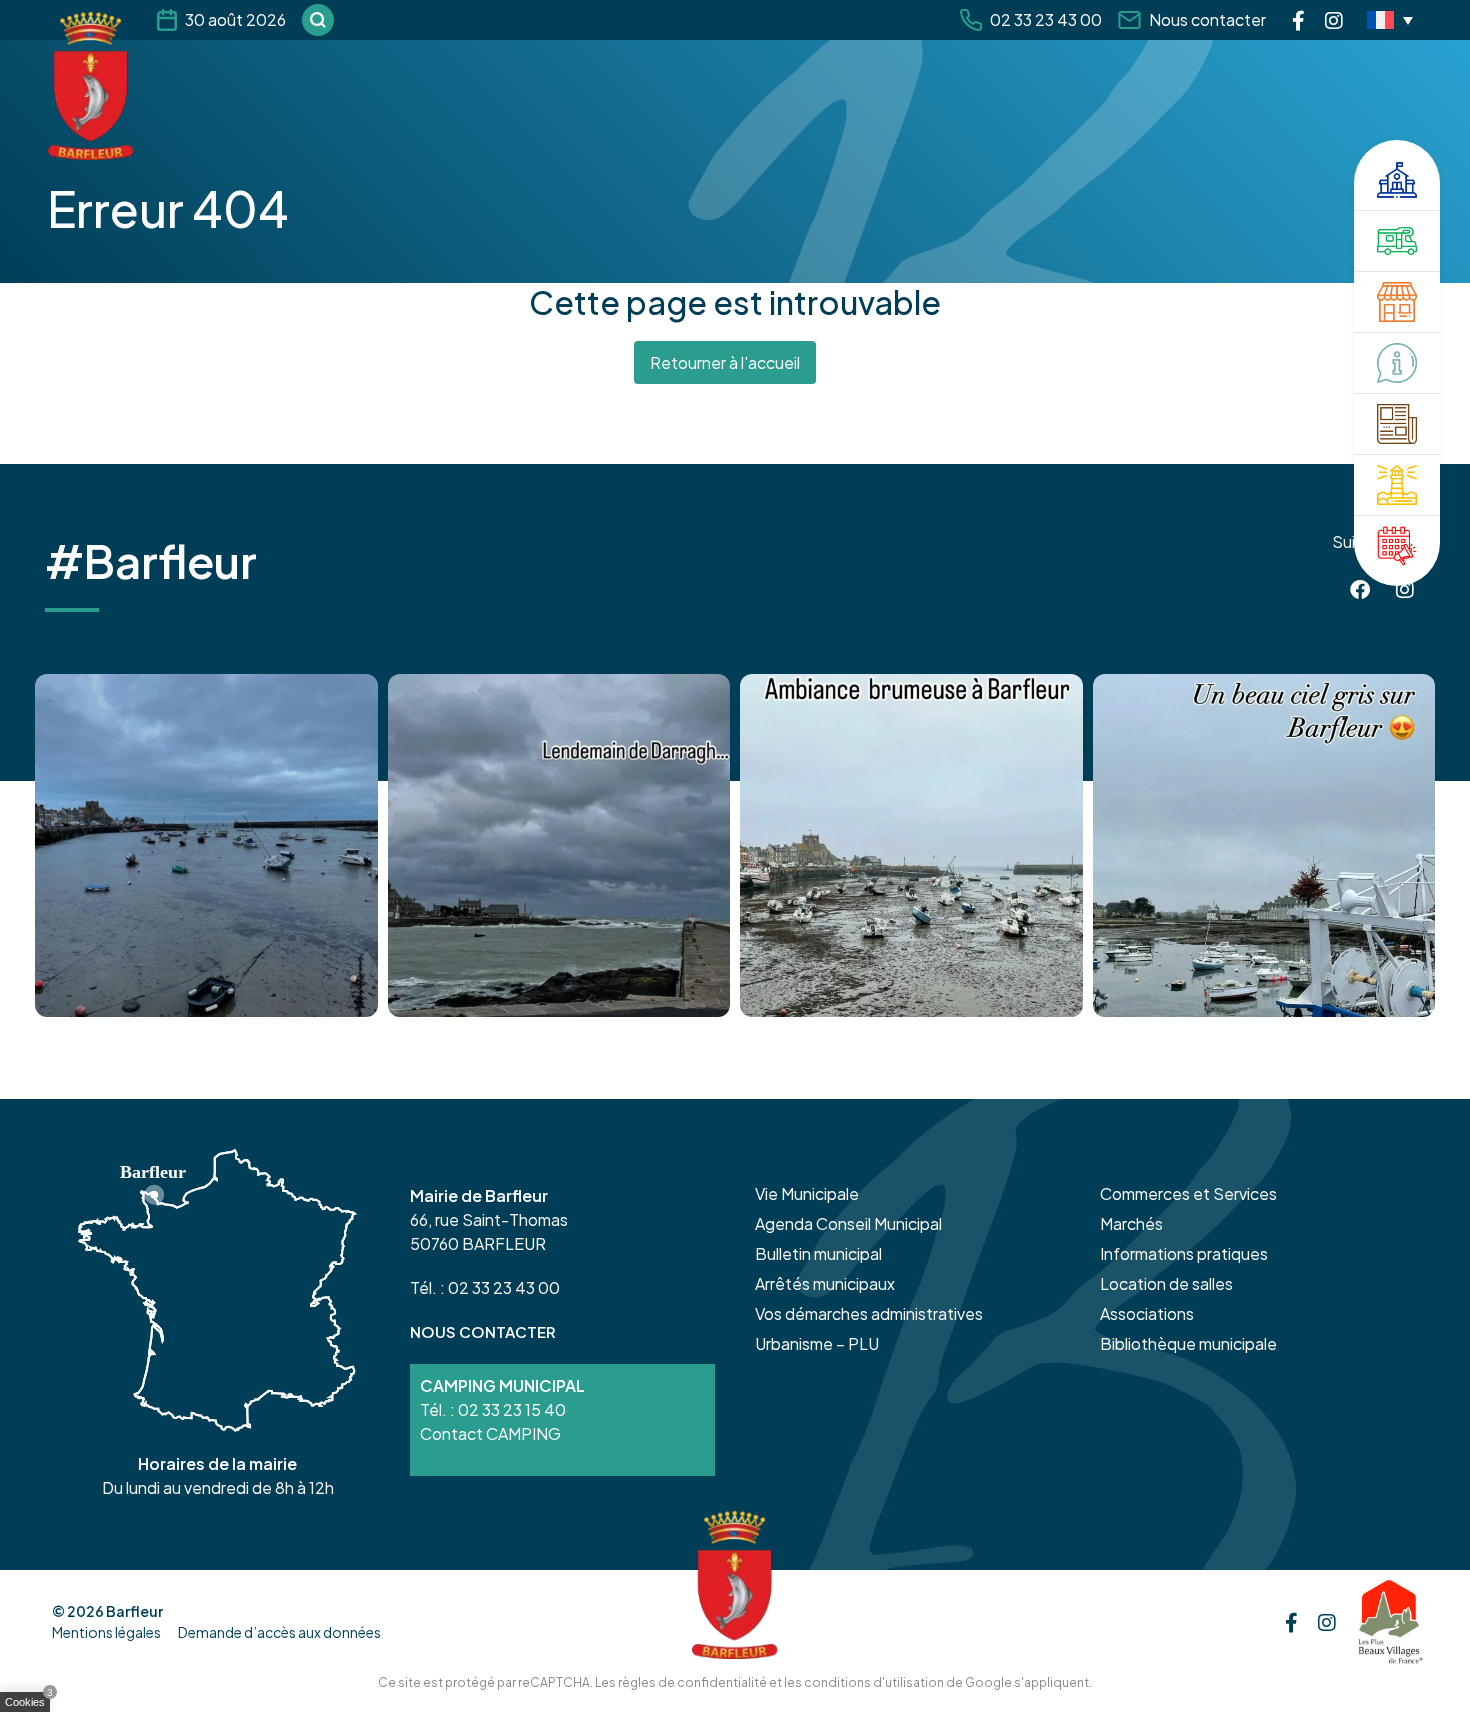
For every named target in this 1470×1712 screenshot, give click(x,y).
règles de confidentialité (692, 1682)
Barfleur (134, 1611)
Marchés (1131, 1223)
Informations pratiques (1184, 1253)
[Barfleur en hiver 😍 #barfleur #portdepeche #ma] (206, 845)
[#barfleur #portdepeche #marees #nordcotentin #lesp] (1264, 845)
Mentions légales (106, 1632)
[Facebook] (1298, 20)
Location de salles (1166, 1283)
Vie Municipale (807, 1193)
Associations (1147, 1313)
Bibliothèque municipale (1188, 1343)
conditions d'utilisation (874, 1682)
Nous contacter (1207, 19)
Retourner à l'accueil (725, 362)
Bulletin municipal (818, 1253)
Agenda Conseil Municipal (848, 1223)
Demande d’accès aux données (279, 1632)
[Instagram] (1334, 20)
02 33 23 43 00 (1046, 19)
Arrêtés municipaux (825, 1283)
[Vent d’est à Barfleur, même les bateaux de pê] (559, 845)
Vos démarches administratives (869, 1313)
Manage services (30, 1706)
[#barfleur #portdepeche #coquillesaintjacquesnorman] (911, 845)
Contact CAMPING (490, 1433)
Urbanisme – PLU (817, 1343)
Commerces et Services (1188, 1193)
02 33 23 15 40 (512, 1409)
